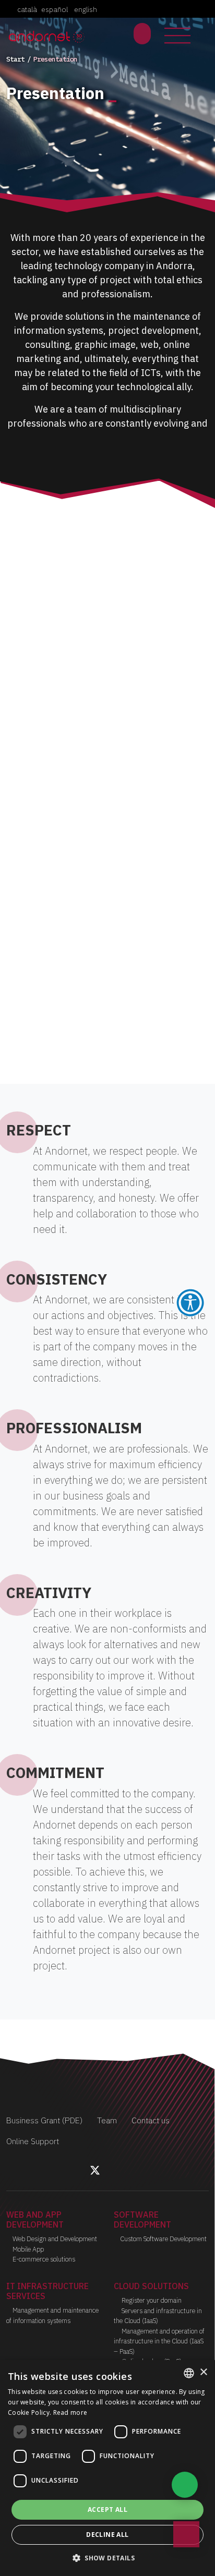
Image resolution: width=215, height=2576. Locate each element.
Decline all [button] (107, 2535)
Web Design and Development (55, 2239)
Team (107, 2120)
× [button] (203, 2372)
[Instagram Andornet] (107, 2172)
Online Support (33, 2141)
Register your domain (151, 2300)
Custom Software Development (163, 2239)
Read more (70, 2412)
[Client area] (142, 34)
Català (27, 9)
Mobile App (28, 2249)
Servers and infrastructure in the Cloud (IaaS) (158, 2316)
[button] (107, 2558)
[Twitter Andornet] (96, 2172)
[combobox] (189, 2373)
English (86, 9)
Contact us (151, 2120)
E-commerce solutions (44, 2259)
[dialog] (107, 2468)
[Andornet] (48, 36)
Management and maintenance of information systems (52, 2315)
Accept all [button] (107, 2510)
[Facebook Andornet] (83, 2172)
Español (55, 9)
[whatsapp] (185, 2485)
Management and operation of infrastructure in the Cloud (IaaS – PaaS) (159, 2341)
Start (15, 59)
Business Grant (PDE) (44, 2120)
